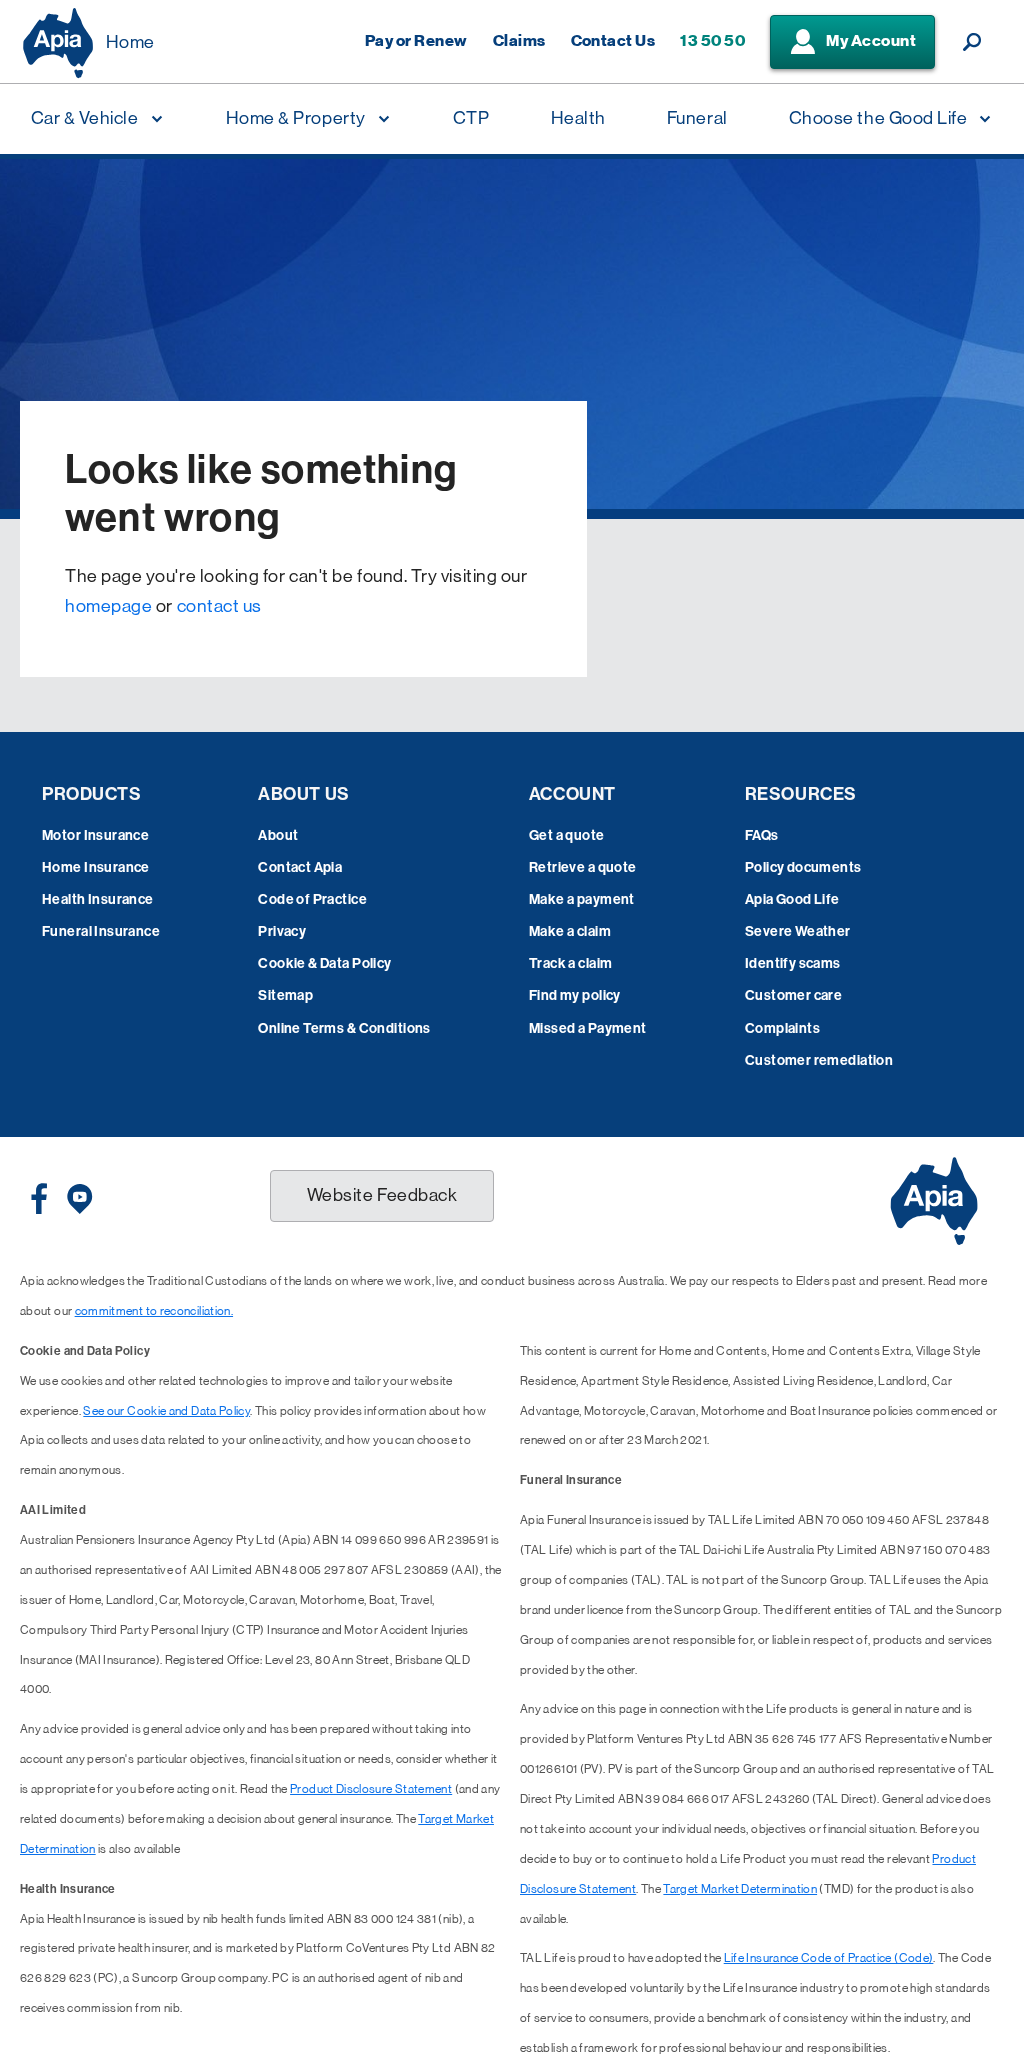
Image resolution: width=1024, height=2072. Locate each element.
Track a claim (570, 963)
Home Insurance (96, 867)
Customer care (793, 995)
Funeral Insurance (101, 931)
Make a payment (582, 899)
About (278, 835)
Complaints (782, 1028)
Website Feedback (382, 1195)
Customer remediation (819, 1060)
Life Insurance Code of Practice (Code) (829, 1958)
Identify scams (793, 963)
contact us (219, 606)
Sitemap (285, 995)
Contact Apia (300, 867)
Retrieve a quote (583, 867)
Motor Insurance (95, 835)
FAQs (762, 835)
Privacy (282, 931)
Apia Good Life (792, 899)
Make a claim (570, 931)
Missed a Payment (588, 1028)
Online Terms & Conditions (344, 1028)
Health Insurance (98, 899)
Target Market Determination (740, 1889)
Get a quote (567, 835)
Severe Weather (798, 931)
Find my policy (575, 995)
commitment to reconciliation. (154, 1311)
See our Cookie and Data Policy (166, 1411)
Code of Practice (312, 899)
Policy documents (803, 867)
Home (130, 42)
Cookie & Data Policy (324, 963)
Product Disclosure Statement (371, 1789)
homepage (108, 606)
